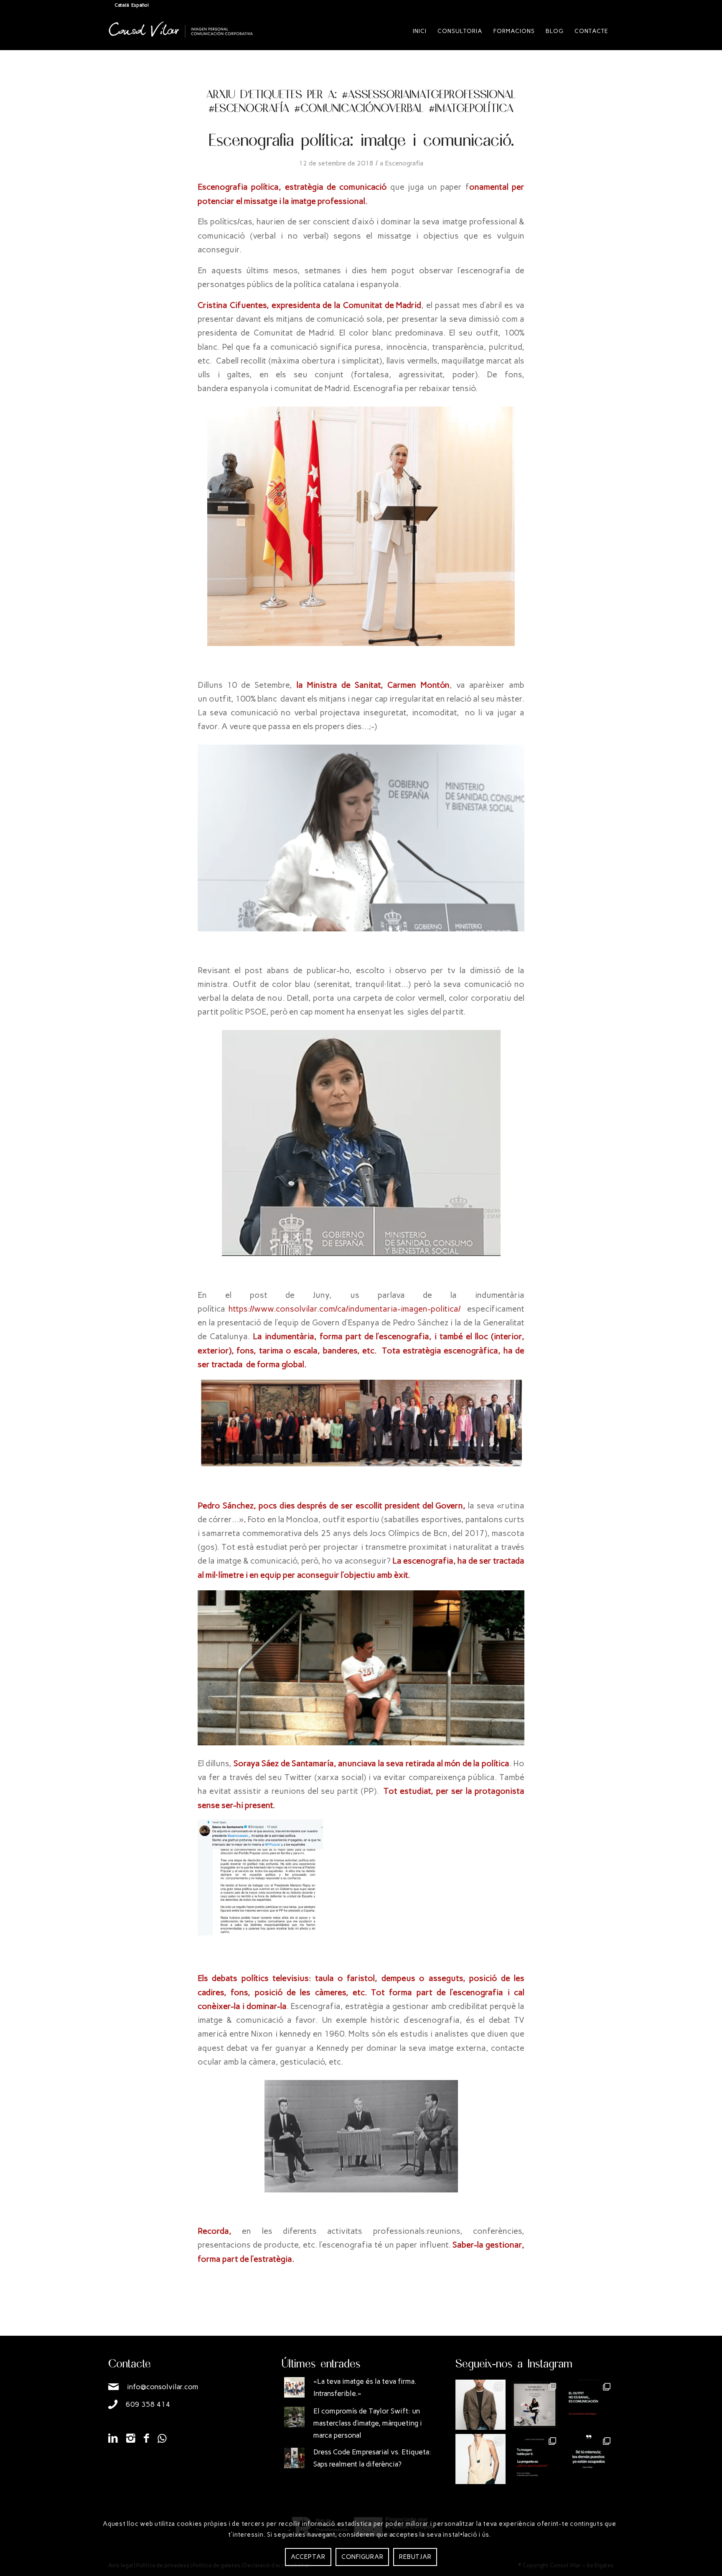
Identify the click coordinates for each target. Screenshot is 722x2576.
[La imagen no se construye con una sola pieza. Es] (535, 2405)
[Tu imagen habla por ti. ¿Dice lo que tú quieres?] (535, 2459)
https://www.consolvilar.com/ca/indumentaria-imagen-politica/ (343, 1309)
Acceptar (308, 2557)
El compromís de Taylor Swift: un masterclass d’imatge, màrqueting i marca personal (368, 2423)
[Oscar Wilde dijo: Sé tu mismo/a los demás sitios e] (589, 2459)
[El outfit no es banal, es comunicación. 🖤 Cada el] (589, 2405)
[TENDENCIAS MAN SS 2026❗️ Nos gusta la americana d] (480, 2405)
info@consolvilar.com (163, 2387)
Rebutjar (415, 2557)
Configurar (362, 2557)
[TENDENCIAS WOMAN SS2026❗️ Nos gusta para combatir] (480, 2459)
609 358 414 (148, 2404)
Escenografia (404, 163)
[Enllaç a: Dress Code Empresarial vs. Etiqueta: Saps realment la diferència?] (294, 2458)
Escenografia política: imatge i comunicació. (361, 139)
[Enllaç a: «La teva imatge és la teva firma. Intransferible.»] (294, 2387)
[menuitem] (420, 31)
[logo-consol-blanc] (181, 38)
